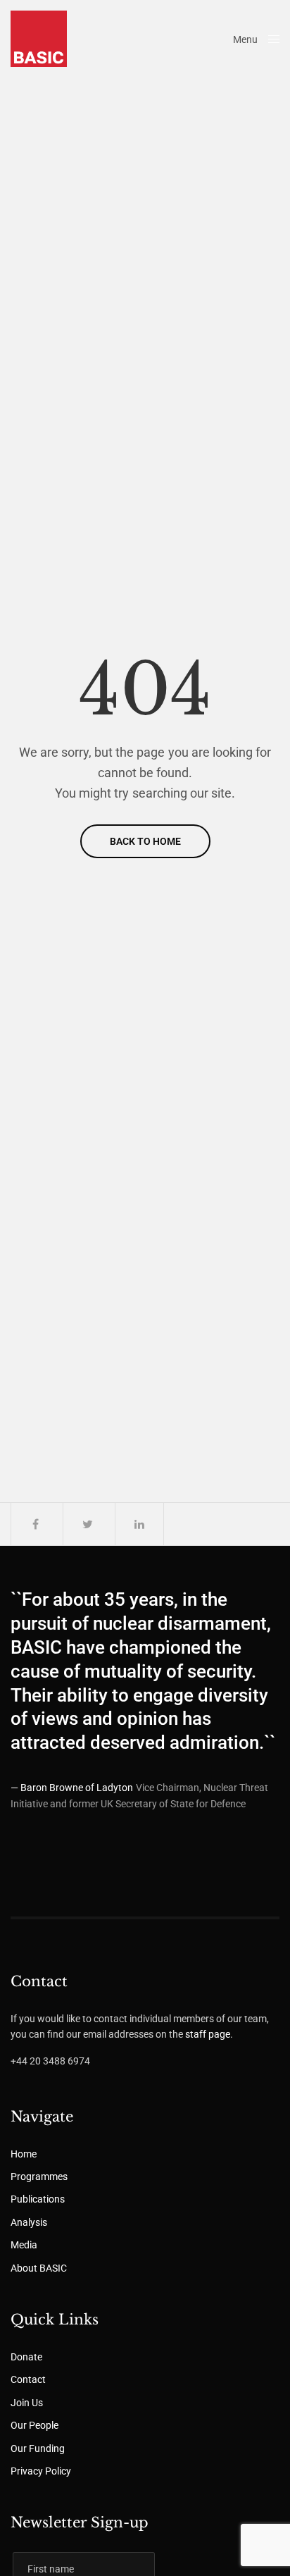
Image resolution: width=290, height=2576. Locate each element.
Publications (38, 2199)
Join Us (27, 2403)
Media (24, 2245)
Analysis (29, 2222)
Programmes (39, 2176)
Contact (28, 2379)
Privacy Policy (41, 2471)
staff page (208, 2034)
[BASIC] (39, 39)
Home (24, 2154)
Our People (34, 2425)
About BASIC (39, 2268)
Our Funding (38, 2448)
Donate (26, 2357)
